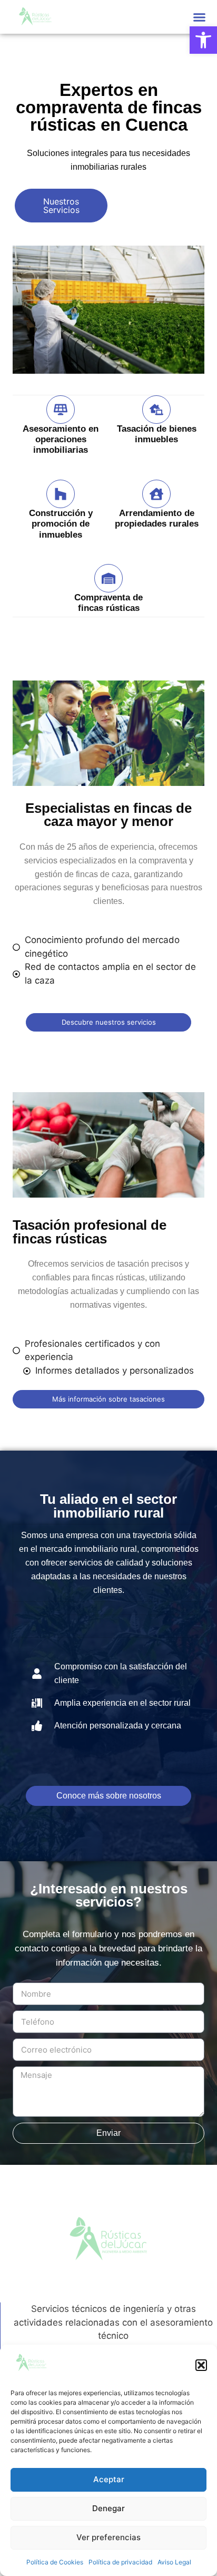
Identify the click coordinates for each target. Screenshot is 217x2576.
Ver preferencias (108, 2537)
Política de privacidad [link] (120, 2562)
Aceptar (109, 2479)
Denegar (108, 2508)
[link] (203, 40)
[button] (201, 2365)
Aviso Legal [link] (174, 2562)
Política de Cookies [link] (55, 2562)
